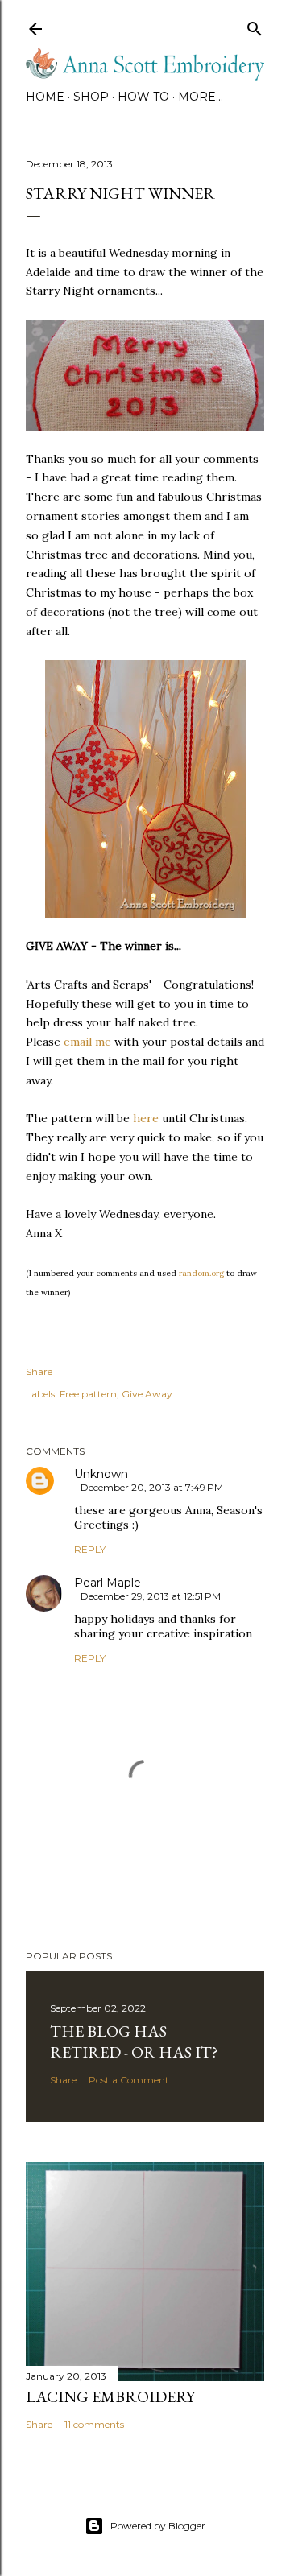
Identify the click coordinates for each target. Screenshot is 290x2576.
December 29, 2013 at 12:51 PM (151, 1596)
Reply (90, 1549)
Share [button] (39, 1371)
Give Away (147, 1394)
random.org (201, 1273)
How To (143, 97)
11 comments (94, 2424)
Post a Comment (129, 2080)
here (146, 1118)
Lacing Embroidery (110, 2396)
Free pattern (88, 1394)
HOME (45, 97)
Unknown (101, 1474)
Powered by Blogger (158, 2526)
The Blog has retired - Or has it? (134, 2041)
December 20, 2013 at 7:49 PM (152, 1487)
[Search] (255, 25)
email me (87, 1042)
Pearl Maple (108, 1583)
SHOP (91, 97)
